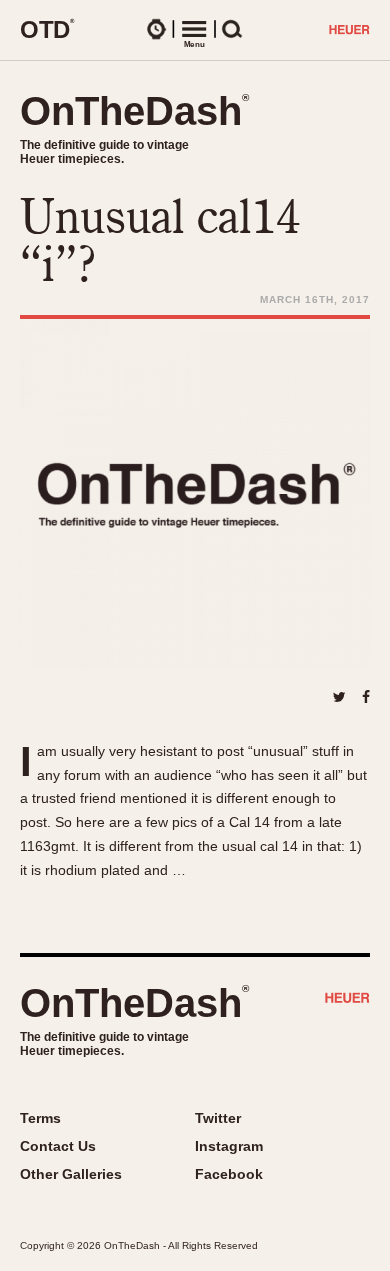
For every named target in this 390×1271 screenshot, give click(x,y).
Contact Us (58, 1146)
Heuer (347, 1000)
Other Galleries (71, 1174)
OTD (47, 29)
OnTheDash (134, 111)
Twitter (218, 1118)
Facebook (229, 1174)
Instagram (229, 1146)
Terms (40, 1118)
